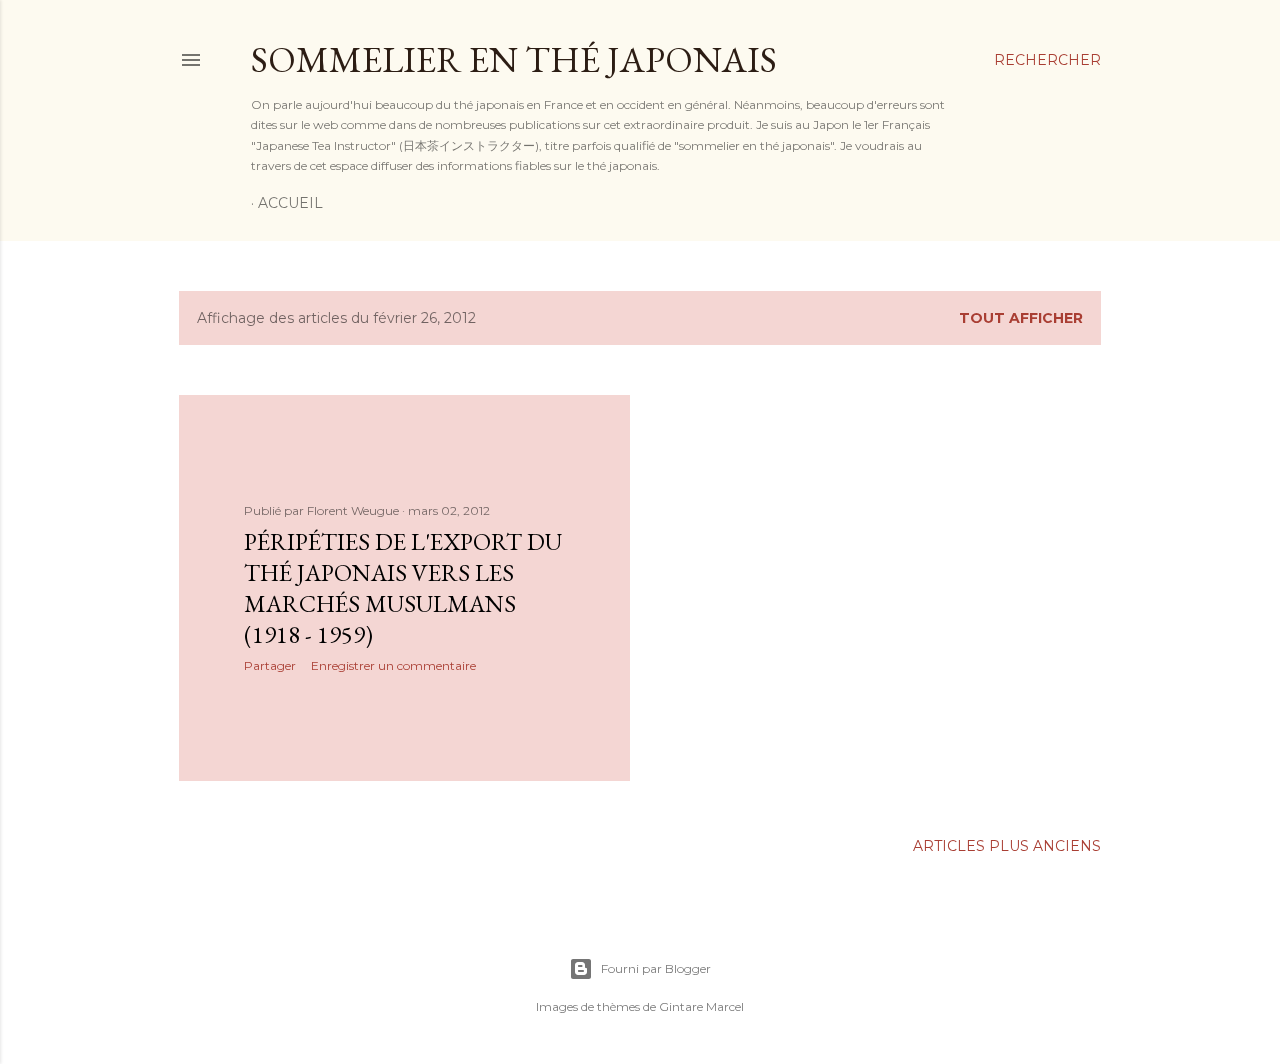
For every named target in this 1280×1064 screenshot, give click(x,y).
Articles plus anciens (1007, 846)
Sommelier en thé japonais (514, 59)
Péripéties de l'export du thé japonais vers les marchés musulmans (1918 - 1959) (403, 588)
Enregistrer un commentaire (393, 665)
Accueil (290, 203)
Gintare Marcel (701, 1006)
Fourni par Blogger (656, 968)
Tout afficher (1021, 318)
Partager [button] (270, 665)
